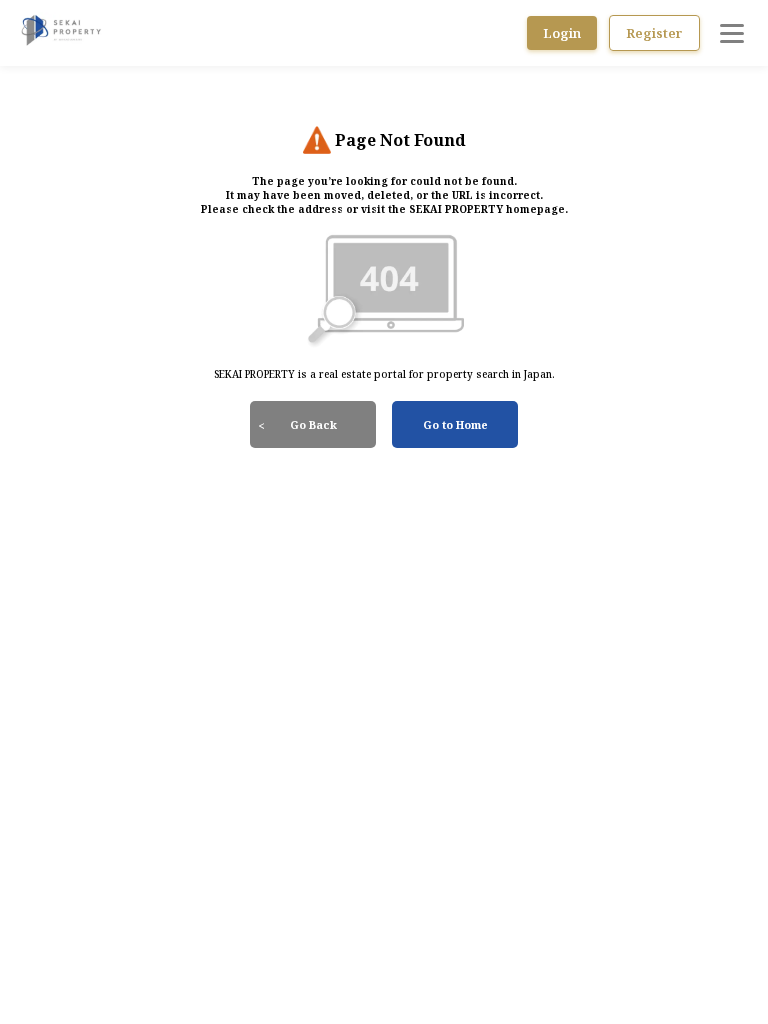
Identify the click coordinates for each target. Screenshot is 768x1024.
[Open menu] (732, 33)
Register (654, 33)
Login (562, 33)
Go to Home (455, 424)
